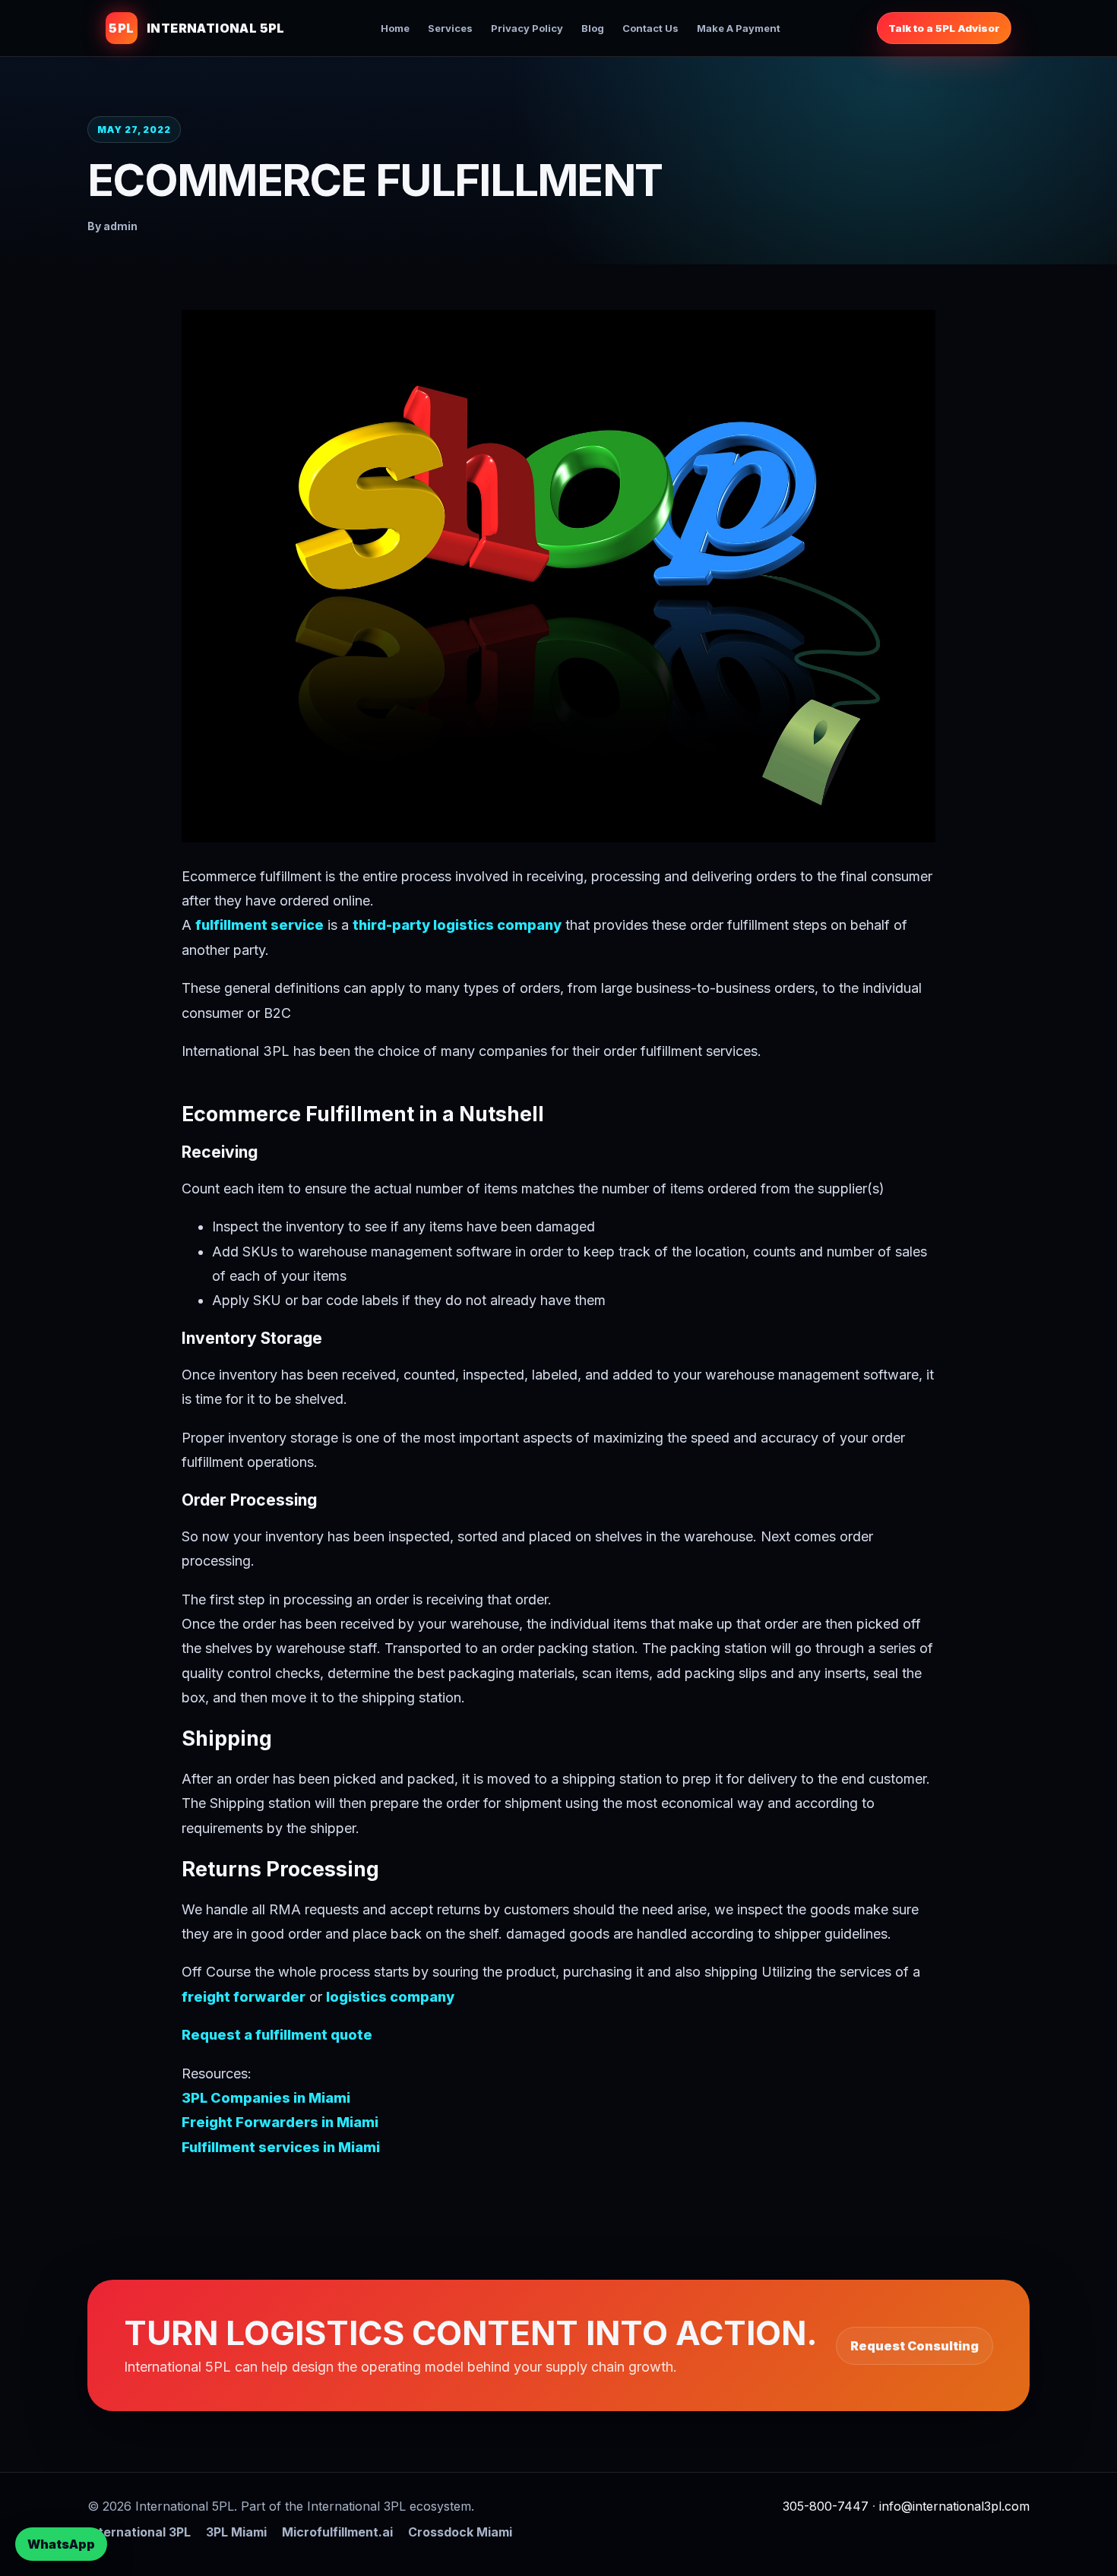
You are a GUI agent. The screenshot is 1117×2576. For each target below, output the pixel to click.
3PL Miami (236, 2532)
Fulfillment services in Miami (281, 2147)
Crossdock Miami (460, 2532)
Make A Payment (739, 28)
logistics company (390, 1997)
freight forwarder (244, 1997)
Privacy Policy (527, 28)
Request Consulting (914, 2346)
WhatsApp (61, 2544)
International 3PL (139, 2532)
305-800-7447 (826, 2506)
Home (395, 28)
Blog (593, 28)
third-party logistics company (457, 925)
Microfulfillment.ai (337, 2532)
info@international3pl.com (954, 2506)
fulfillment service (259, 925)
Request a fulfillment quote (277, 2035)
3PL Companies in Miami (266, 2098)
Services (450, 28)
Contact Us (650, 28)
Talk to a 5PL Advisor (944, 28)
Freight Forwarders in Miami (280, 2122)
